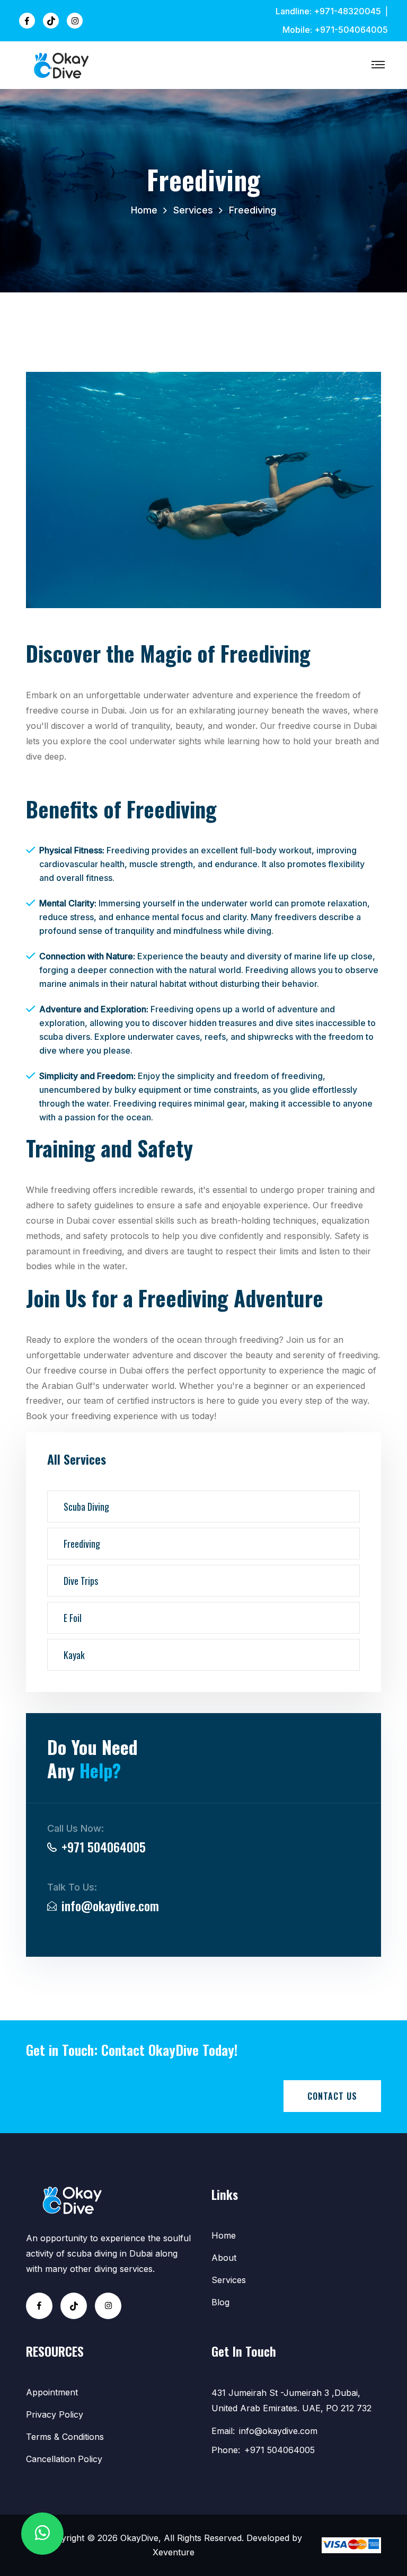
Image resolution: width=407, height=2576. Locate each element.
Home (144, 210)
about (224, 2258)
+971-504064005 (351, 30)
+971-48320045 (347, 11)
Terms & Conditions (65, 2437)
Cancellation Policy (64, 2459)
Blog (220, 2302)
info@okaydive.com (110, 1905)
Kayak (74, 1655)
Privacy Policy (55, 2414)
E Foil (73, 1618)
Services (193, 210)
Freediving (82, 1544)
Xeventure (174, 2552)
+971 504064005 (104, 1847)
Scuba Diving (86, 1507)
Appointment (52, 2392)
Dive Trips (81, 1581)
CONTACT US (332, 2096)
